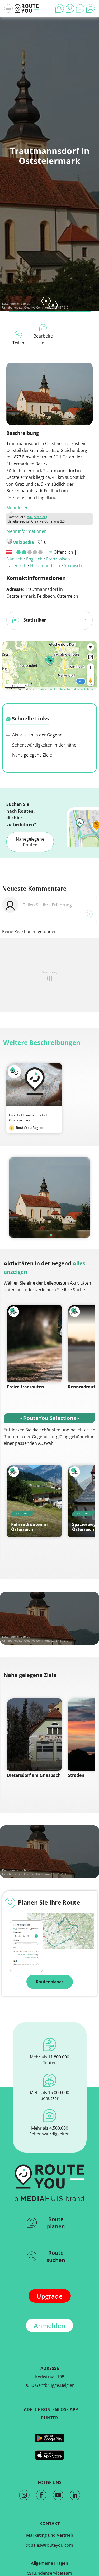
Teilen (18, 343)
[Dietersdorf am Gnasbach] (34, 1735)
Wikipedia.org (37, 517)
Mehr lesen (17, 508)
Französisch (58, 559)
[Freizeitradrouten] (34, 1344)
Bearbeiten (43, 339)
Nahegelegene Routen (30, 842)
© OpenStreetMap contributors (76, 689)
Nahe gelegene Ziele (32, 755)
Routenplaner (50, 1982)
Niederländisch (45, 565)
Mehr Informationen (27, 531)
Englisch (34, 559)
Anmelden (49, 2326)
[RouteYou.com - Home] (27, 8)
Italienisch (16, 565)
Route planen (56, 2223)
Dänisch (14, 559)
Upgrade (49, 2296)
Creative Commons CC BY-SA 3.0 (46, 1640)
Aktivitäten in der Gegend (37, 735)
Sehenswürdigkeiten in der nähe (44, 745)
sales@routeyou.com (52, 2545)
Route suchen (56, 2256)
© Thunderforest (45, 689)
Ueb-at (25, 303)
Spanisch (73, 565)
